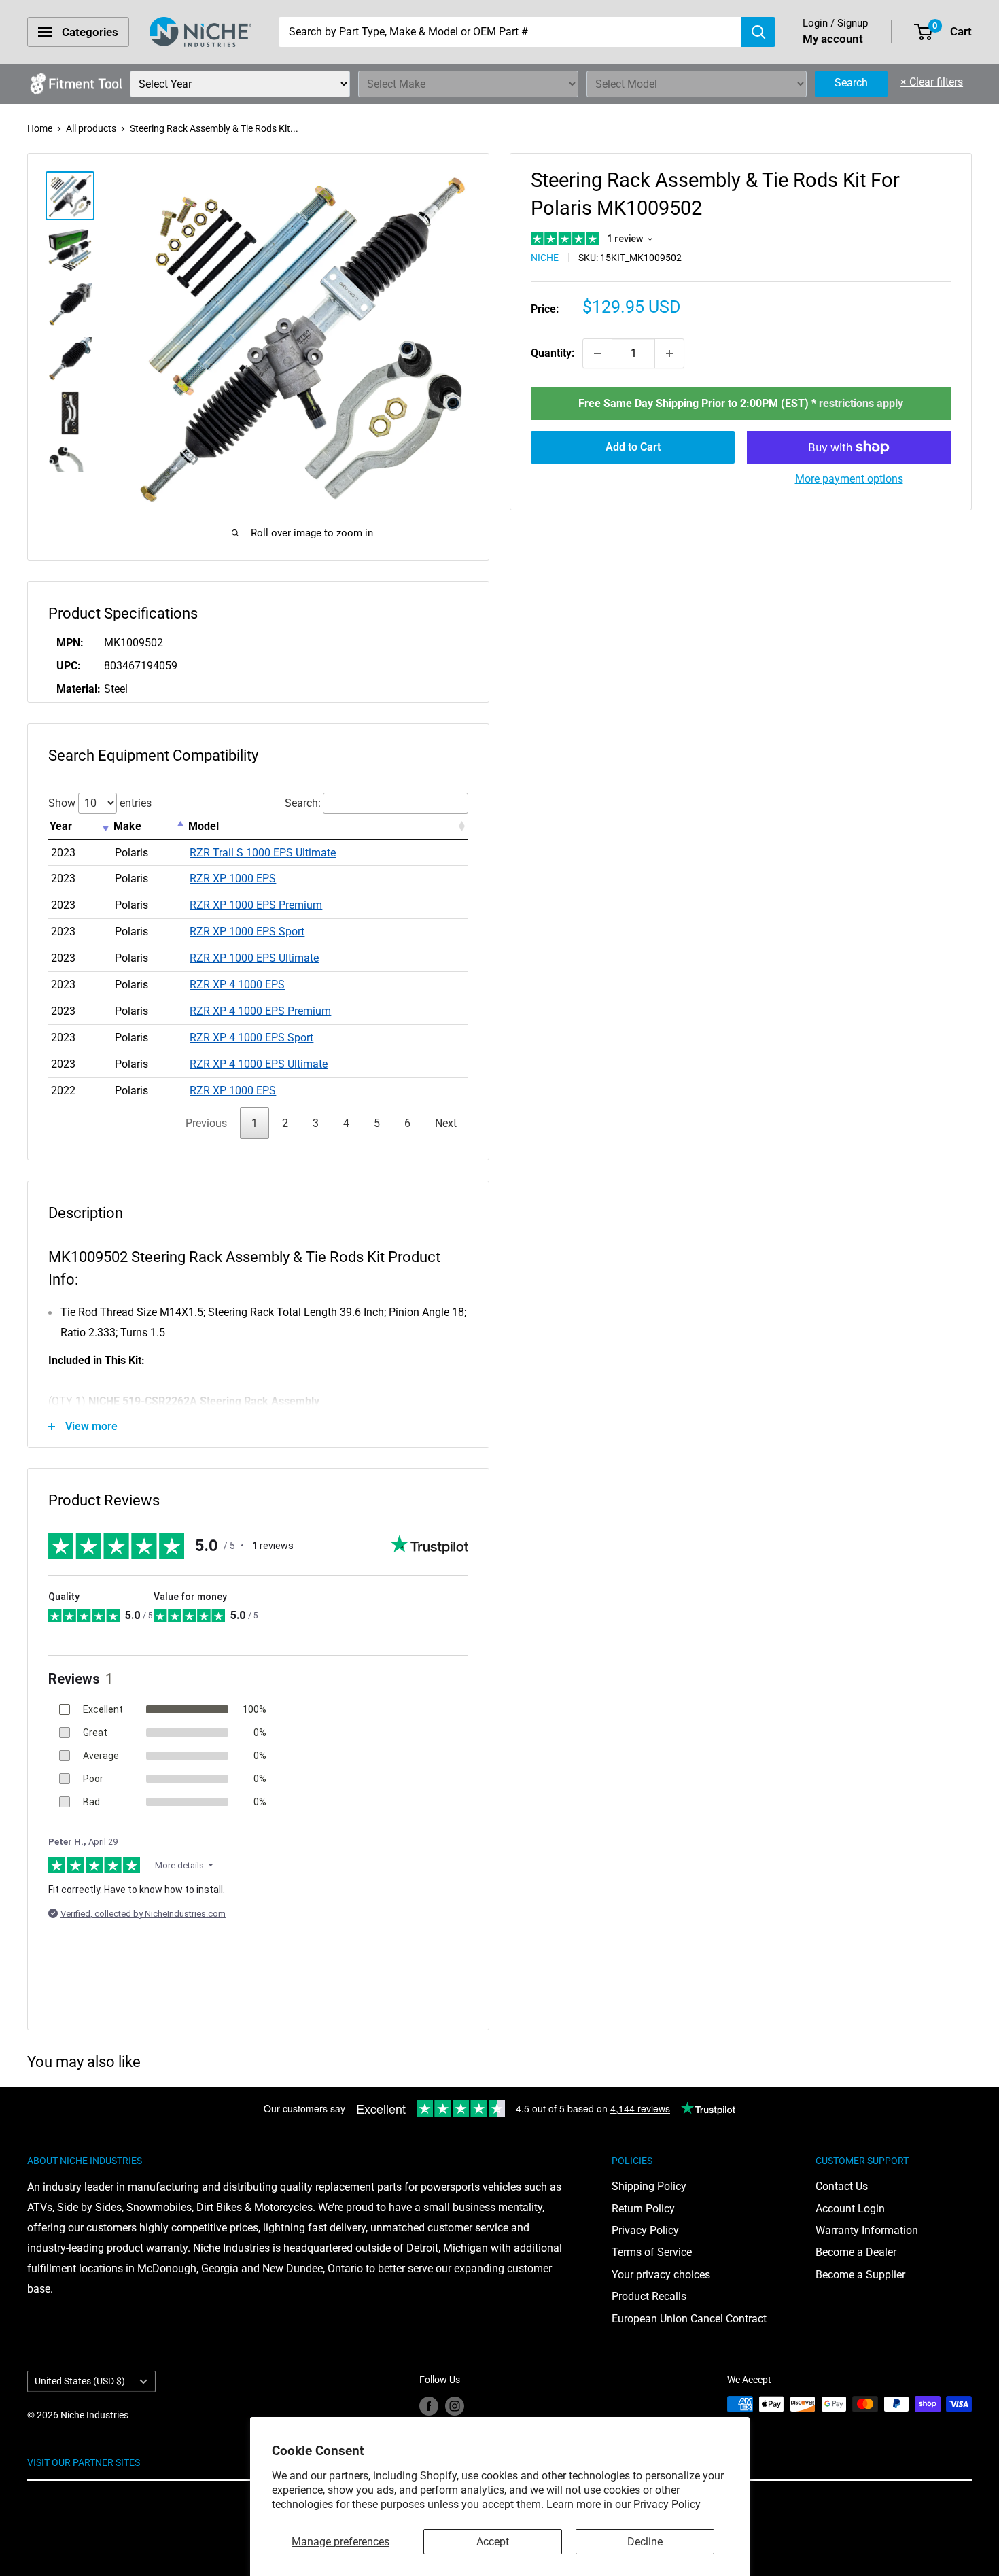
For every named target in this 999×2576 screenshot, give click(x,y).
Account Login (850, 2209)
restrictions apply (861, 403)
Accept (493, 2542)
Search (851, 83)
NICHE (545, 258)
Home (40, 128)
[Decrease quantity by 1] (597, 353)
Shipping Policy (649, 2186)
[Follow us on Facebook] (429, 2405)
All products (91, 128)
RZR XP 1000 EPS (233, 878)
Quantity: (553, 353)
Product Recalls (649, 2296)
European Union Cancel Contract (689, 2319)
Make (127, 826)
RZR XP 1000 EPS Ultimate (254, 958)
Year (61, 826)
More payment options (849, 479)
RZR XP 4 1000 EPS (237, 985)
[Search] (758, 32)
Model (204, 826)
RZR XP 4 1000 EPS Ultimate (259, 1064)
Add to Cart (633, 447)
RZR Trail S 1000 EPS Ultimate (263, 853)
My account (833, 39)
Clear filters (932, 82)
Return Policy (643, 2209)
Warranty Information (867, 2230)
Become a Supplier (860, 2275)
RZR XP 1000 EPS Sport (247, 932)
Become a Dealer (856, 2252)
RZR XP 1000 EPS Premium (256, 905)
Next (446, 1123)
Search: (303, 803)
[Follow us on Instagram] (455, 2405)
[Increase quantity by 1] (669, 353)
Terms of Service (652, 2252)
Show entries (100, 803)
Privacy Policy (667, 2504)
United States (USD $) (80, 2381)
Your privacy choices (661, 2275)
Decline (645, 2542)
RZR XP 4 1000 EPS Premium (260, 1011)
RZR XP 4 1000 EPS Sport (251, 1038)
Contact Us (842, 2186)
